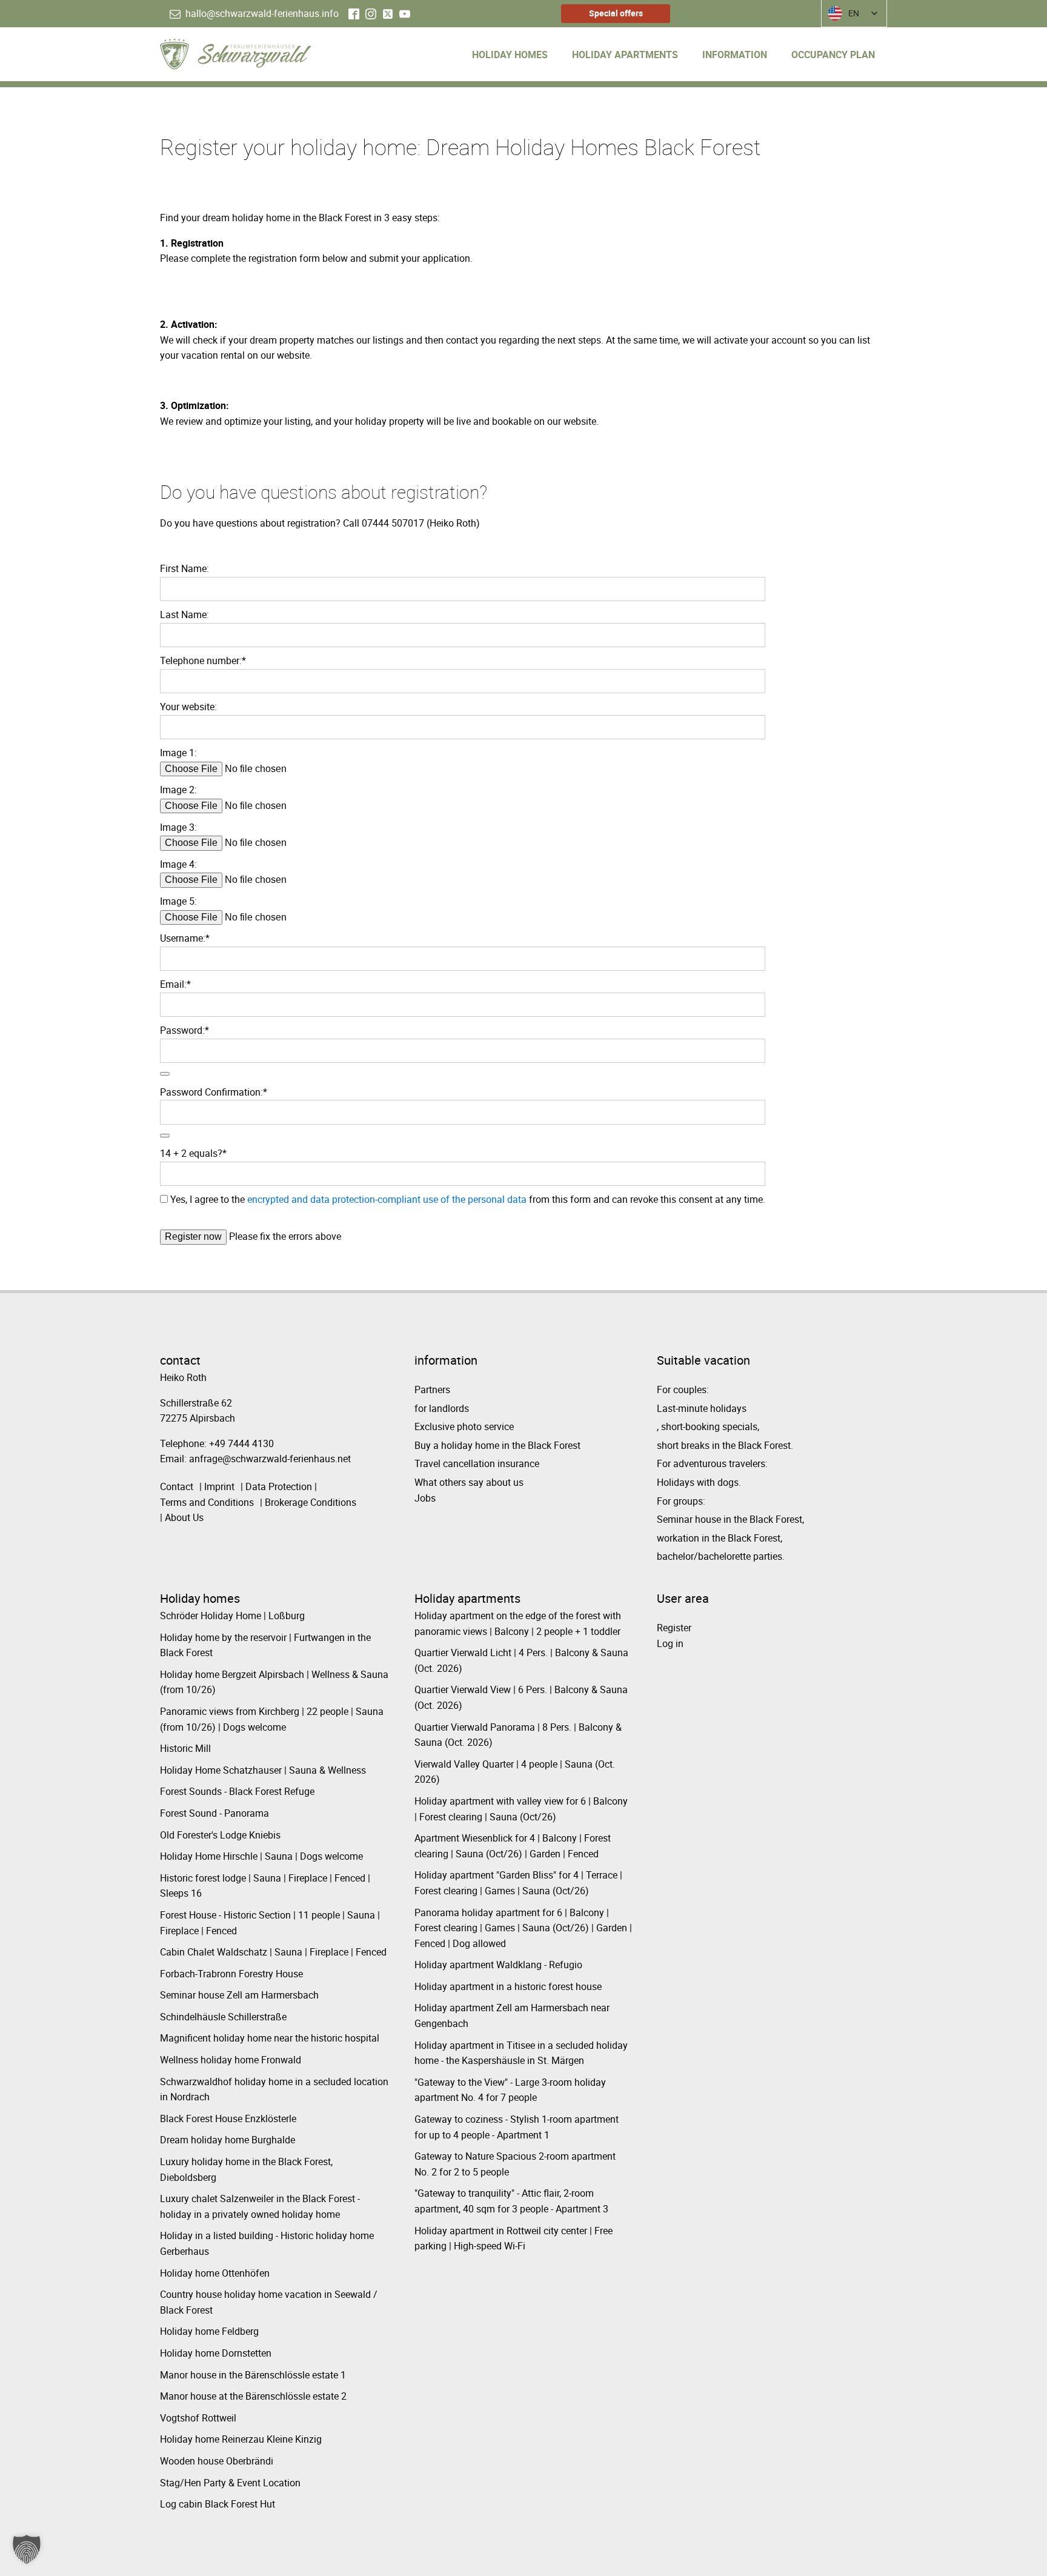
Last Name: (184, 614)
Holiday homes (510, 55)
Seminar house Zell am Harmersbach (239, 1995)
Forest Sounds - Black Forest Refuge (237, 1791)
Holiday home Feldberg (209, 2331)
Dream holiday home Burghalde (228, 2140)
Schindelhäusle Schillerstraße (223, 2017)
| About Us (182, 1517)
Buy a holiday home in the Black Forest (497, 1445)
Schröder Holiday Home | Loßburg (232, 1616)
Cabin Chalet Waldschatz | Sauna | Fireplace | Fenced (273, 1952)
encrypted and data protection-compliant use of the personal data (387, 1199)
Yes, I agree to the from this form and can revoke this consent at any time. (467, 1199)
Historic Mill (185, 1748)
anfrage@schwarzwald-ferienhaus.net (270, 1459)
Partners (432, 1390)
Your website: (188, 707)
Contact (177, 1486)
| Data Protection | (279, 1486)
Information (735, 55)
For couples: (683, 1390)
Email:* (175, 984)
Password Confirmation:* (214, 1092)
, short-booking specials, (708, 1426)
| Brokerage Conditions (308, 1502)
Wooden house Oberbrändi (217, 2461)
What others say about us (469, 1482)
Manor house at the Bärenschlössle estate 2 (253, 2396)
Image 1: (178, 753)
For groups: (681, 1501)
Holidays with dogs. (699, 1482)
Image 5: (178, 901)
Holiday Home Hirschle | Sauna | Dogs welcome (261, 1856)
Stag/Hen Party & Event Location (230, 2483)
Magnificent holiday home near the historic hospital (270, 2038)
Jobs (425, 1498)
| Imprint (217, 1486)
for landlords (442, 1408)
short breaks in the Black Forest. (725, 1445)
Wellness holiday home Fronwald (231, 2060)
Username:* (185, 938)
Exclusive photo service (464, 1426)
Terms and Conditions (207, 1502)
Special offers (616, 13)
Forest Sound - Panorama (214, 1813)
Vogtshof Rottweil (198, 2418)
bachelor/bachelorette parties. (721, 1556)
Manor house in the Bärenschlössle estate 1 (253, 2375)
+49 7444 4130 (241, 1443)
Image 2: (178, 790)
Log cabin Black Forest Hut (218, 2504)
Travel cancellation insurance (477, 1463)
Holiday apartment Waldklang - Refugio (498, 1965)
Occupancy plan (833, 55)
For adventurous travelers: (712, 1463)
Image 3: (178, 827)
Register (674, 1628)
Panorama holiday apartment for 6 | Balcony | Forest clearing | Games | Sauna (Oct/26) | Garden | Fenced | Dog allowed (523, 1928)
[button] (254, 14)
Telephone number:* (203, 661)
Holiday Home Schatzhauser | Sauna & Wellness (263, 1770)
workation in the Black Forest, (720, 1538)
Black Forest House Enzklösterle (228, 2118)
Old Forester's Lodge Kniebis (220, 1835)
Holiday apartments (625, 55)
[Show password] (165, 1074)
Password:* (184, 1030)
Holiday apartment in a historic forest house (508, 1986)
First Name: (184, 568)
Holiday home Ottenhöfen (215, 2273)
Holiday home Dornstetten (216, 2353)
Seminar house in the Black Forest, (730, 1519)
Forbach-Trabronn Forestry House (231, 1974)
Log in (670, 1643)
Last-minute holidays (702, 1408)
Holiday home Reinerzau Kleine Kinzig (241, 2439)
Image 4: (178, 864)
